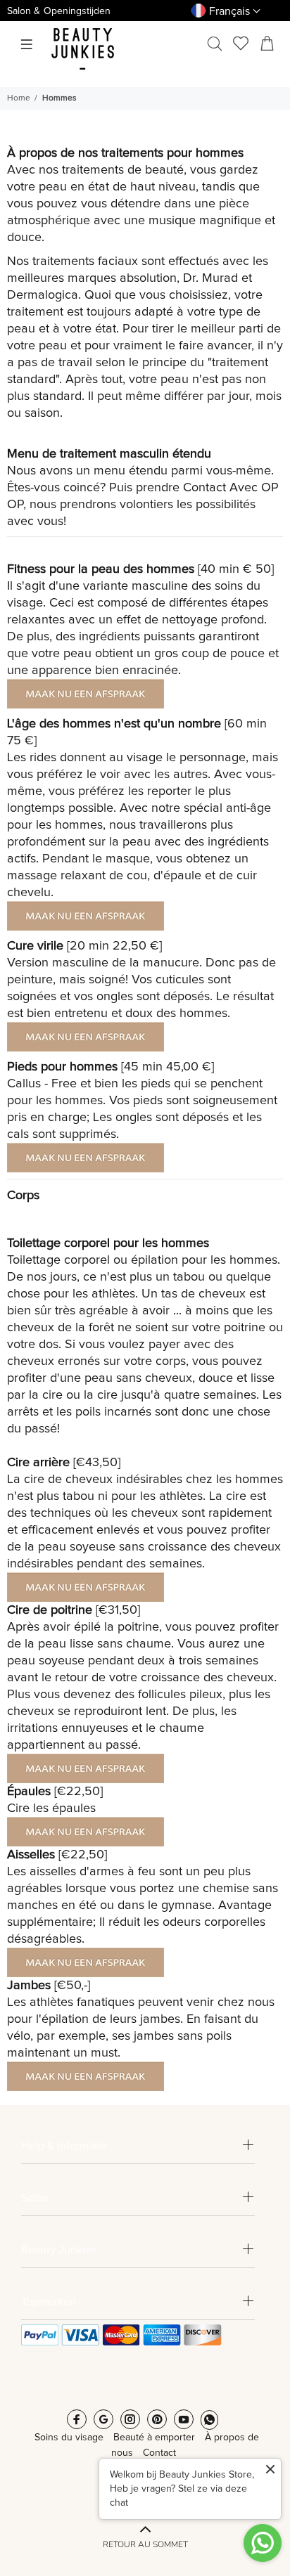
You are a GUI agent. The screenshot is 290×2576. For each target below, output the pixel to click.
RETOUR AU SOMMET (145, 2544)
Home (19, 98)
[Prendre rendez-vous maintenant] (86, 693)
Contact (204, 488)
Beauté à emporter (154, 2438)
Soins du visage (69, 2438)
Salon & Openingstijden (59, 11)
